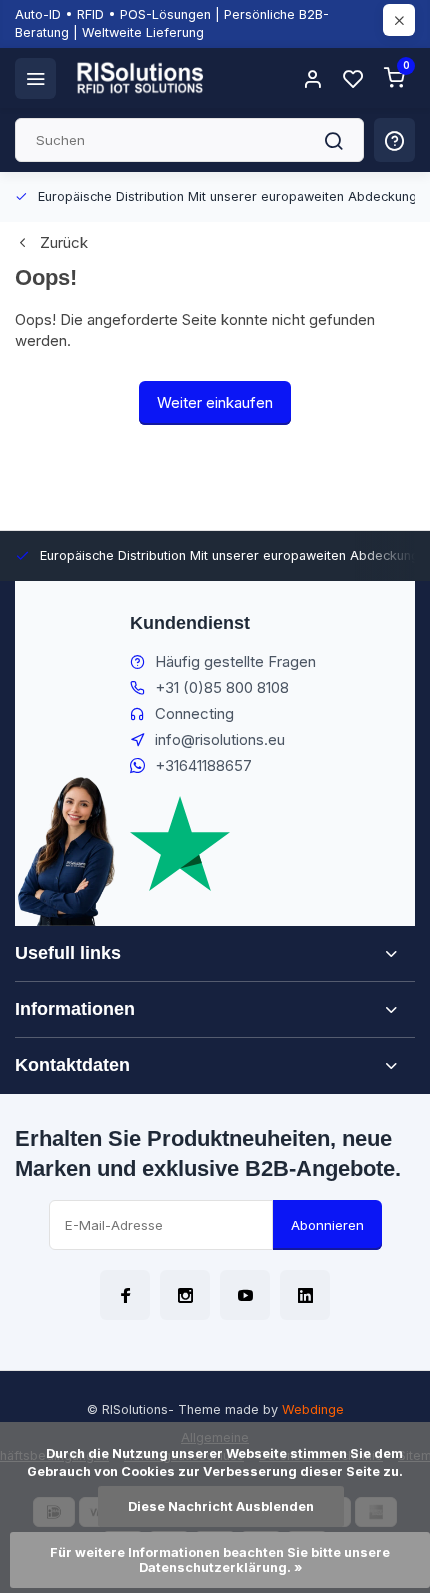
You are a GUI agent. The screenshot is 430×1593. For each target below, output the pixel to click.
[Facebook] (125, 1295)
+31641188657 (203, 765)
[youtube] (245, 1295)
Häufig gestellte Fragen (235, 661)
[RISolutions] (141, 78)
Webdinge (313, 1409)
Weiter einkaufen (215, 402)
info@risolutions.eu (220, 739)
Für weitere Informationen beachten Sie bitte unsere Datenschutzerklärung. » (221, 1560)
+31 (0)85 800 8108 (222, 687)
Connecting (194, 713)
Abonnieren (327, 1225)
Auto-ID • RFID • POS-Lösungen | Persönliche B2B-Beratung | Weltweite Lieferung (172, 23)
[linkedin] (305, 1295)
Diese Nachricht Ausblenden (221, 1506)
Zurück (64, 242)
